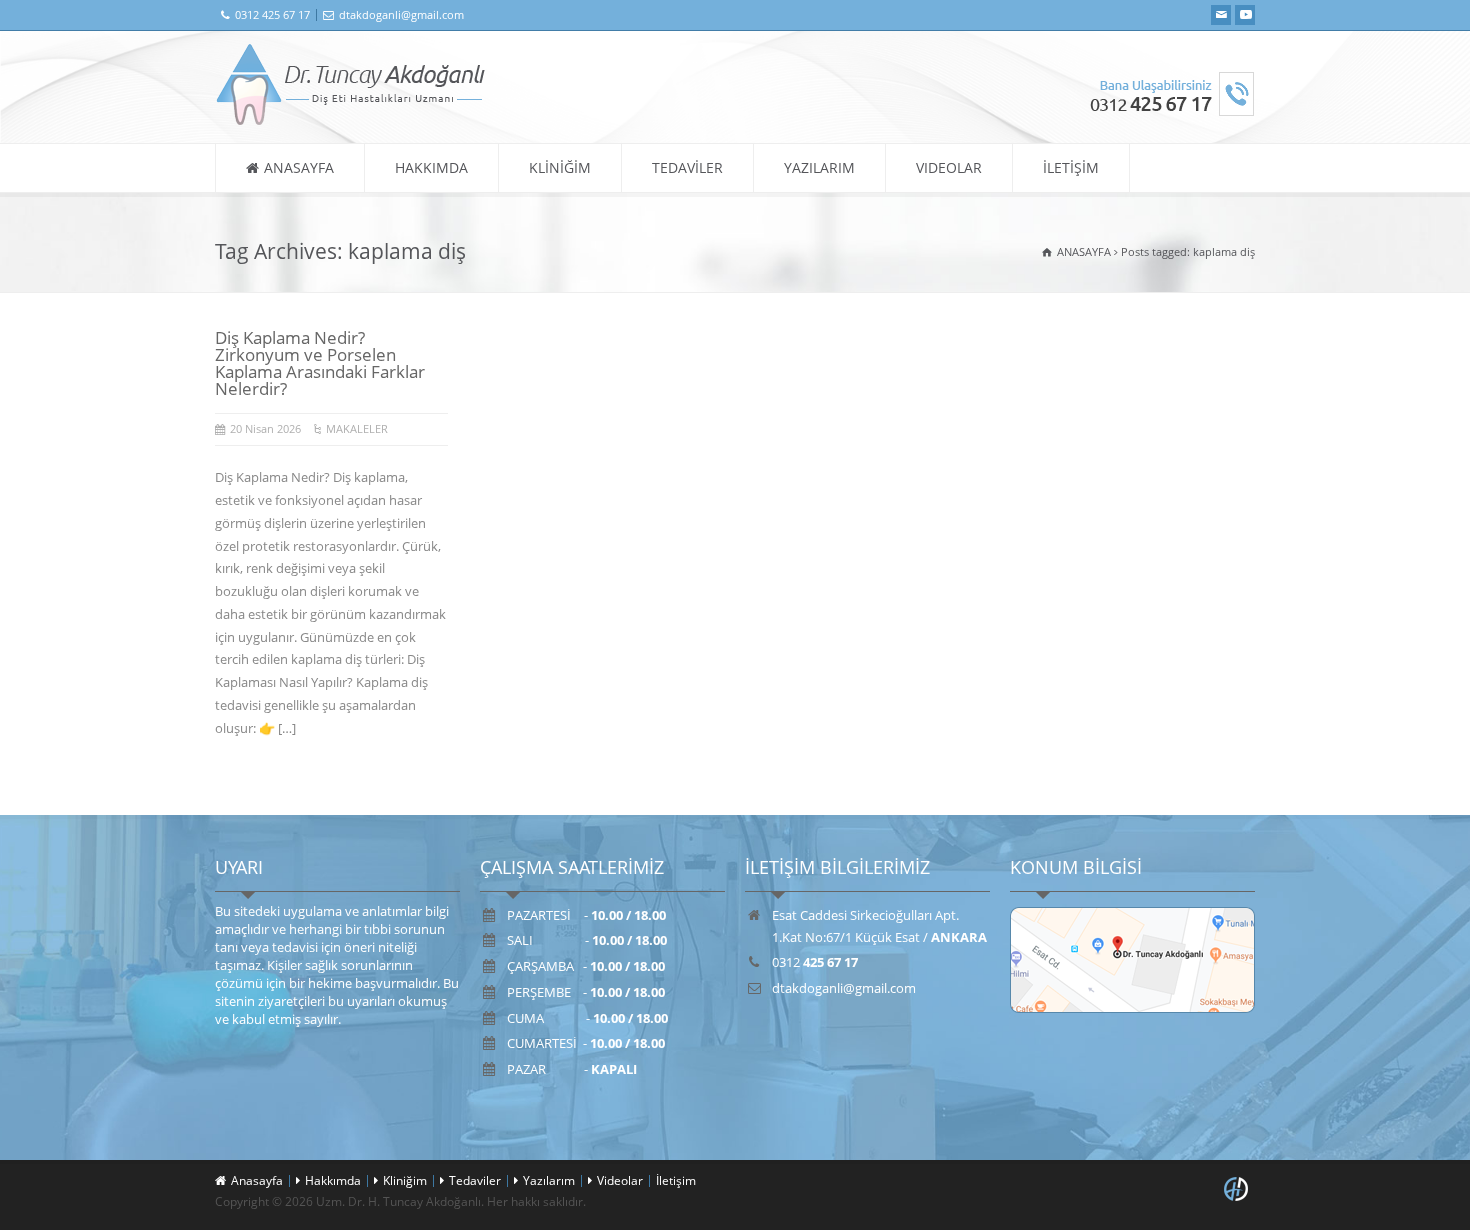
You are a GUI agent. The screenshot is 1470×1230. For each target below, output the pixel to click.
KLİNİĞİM (560, 167)
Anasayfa (257, 1180)
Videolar (620, 1180)
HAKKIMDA (431, 167)
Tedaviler (475, 1180)
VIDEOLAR (949, 167)
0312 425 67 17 (272, 14)
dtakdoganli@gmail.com (401, 14)
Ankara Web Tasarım (1239, 1189)
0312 (815, 962)
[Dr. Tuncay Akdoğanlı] (351, 121)
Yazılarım (549, 1180)
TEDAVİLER (687, 167)
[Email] (1221, 15)
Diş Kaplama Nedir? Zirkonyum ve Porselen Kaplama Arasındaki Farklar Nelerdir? (320, 363)
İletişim (676, 1180)
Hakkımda (333, 1180)
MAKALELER (357, 428)
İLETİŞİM (1071, 167)
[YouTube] (1245, 15)
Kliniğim (405, 1180)
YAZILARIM (819, 167)
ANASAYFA (299, 167)
